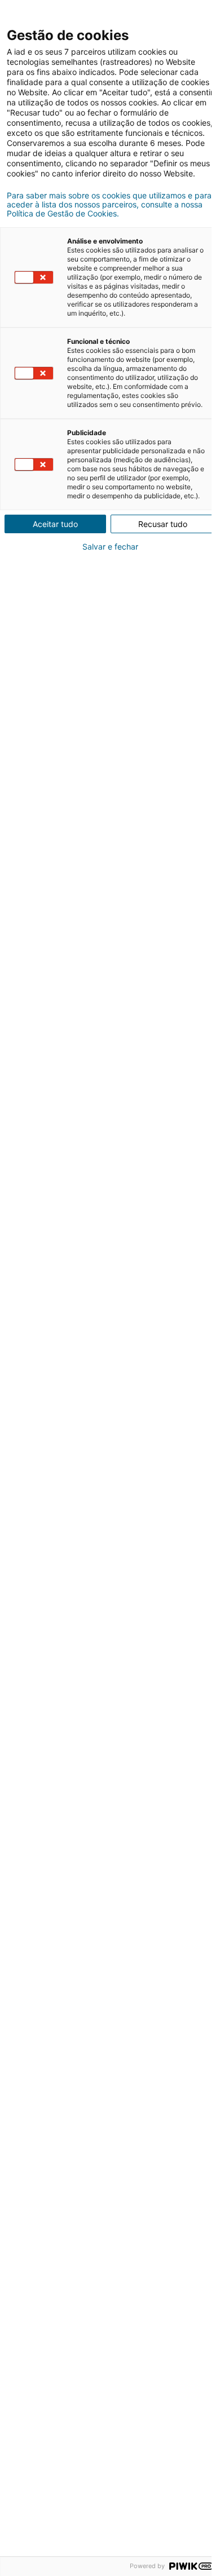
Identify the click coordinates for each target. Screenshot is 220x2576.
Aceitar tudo (55, 524)
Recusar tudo (163, 524)
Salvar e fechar (110, 547)
